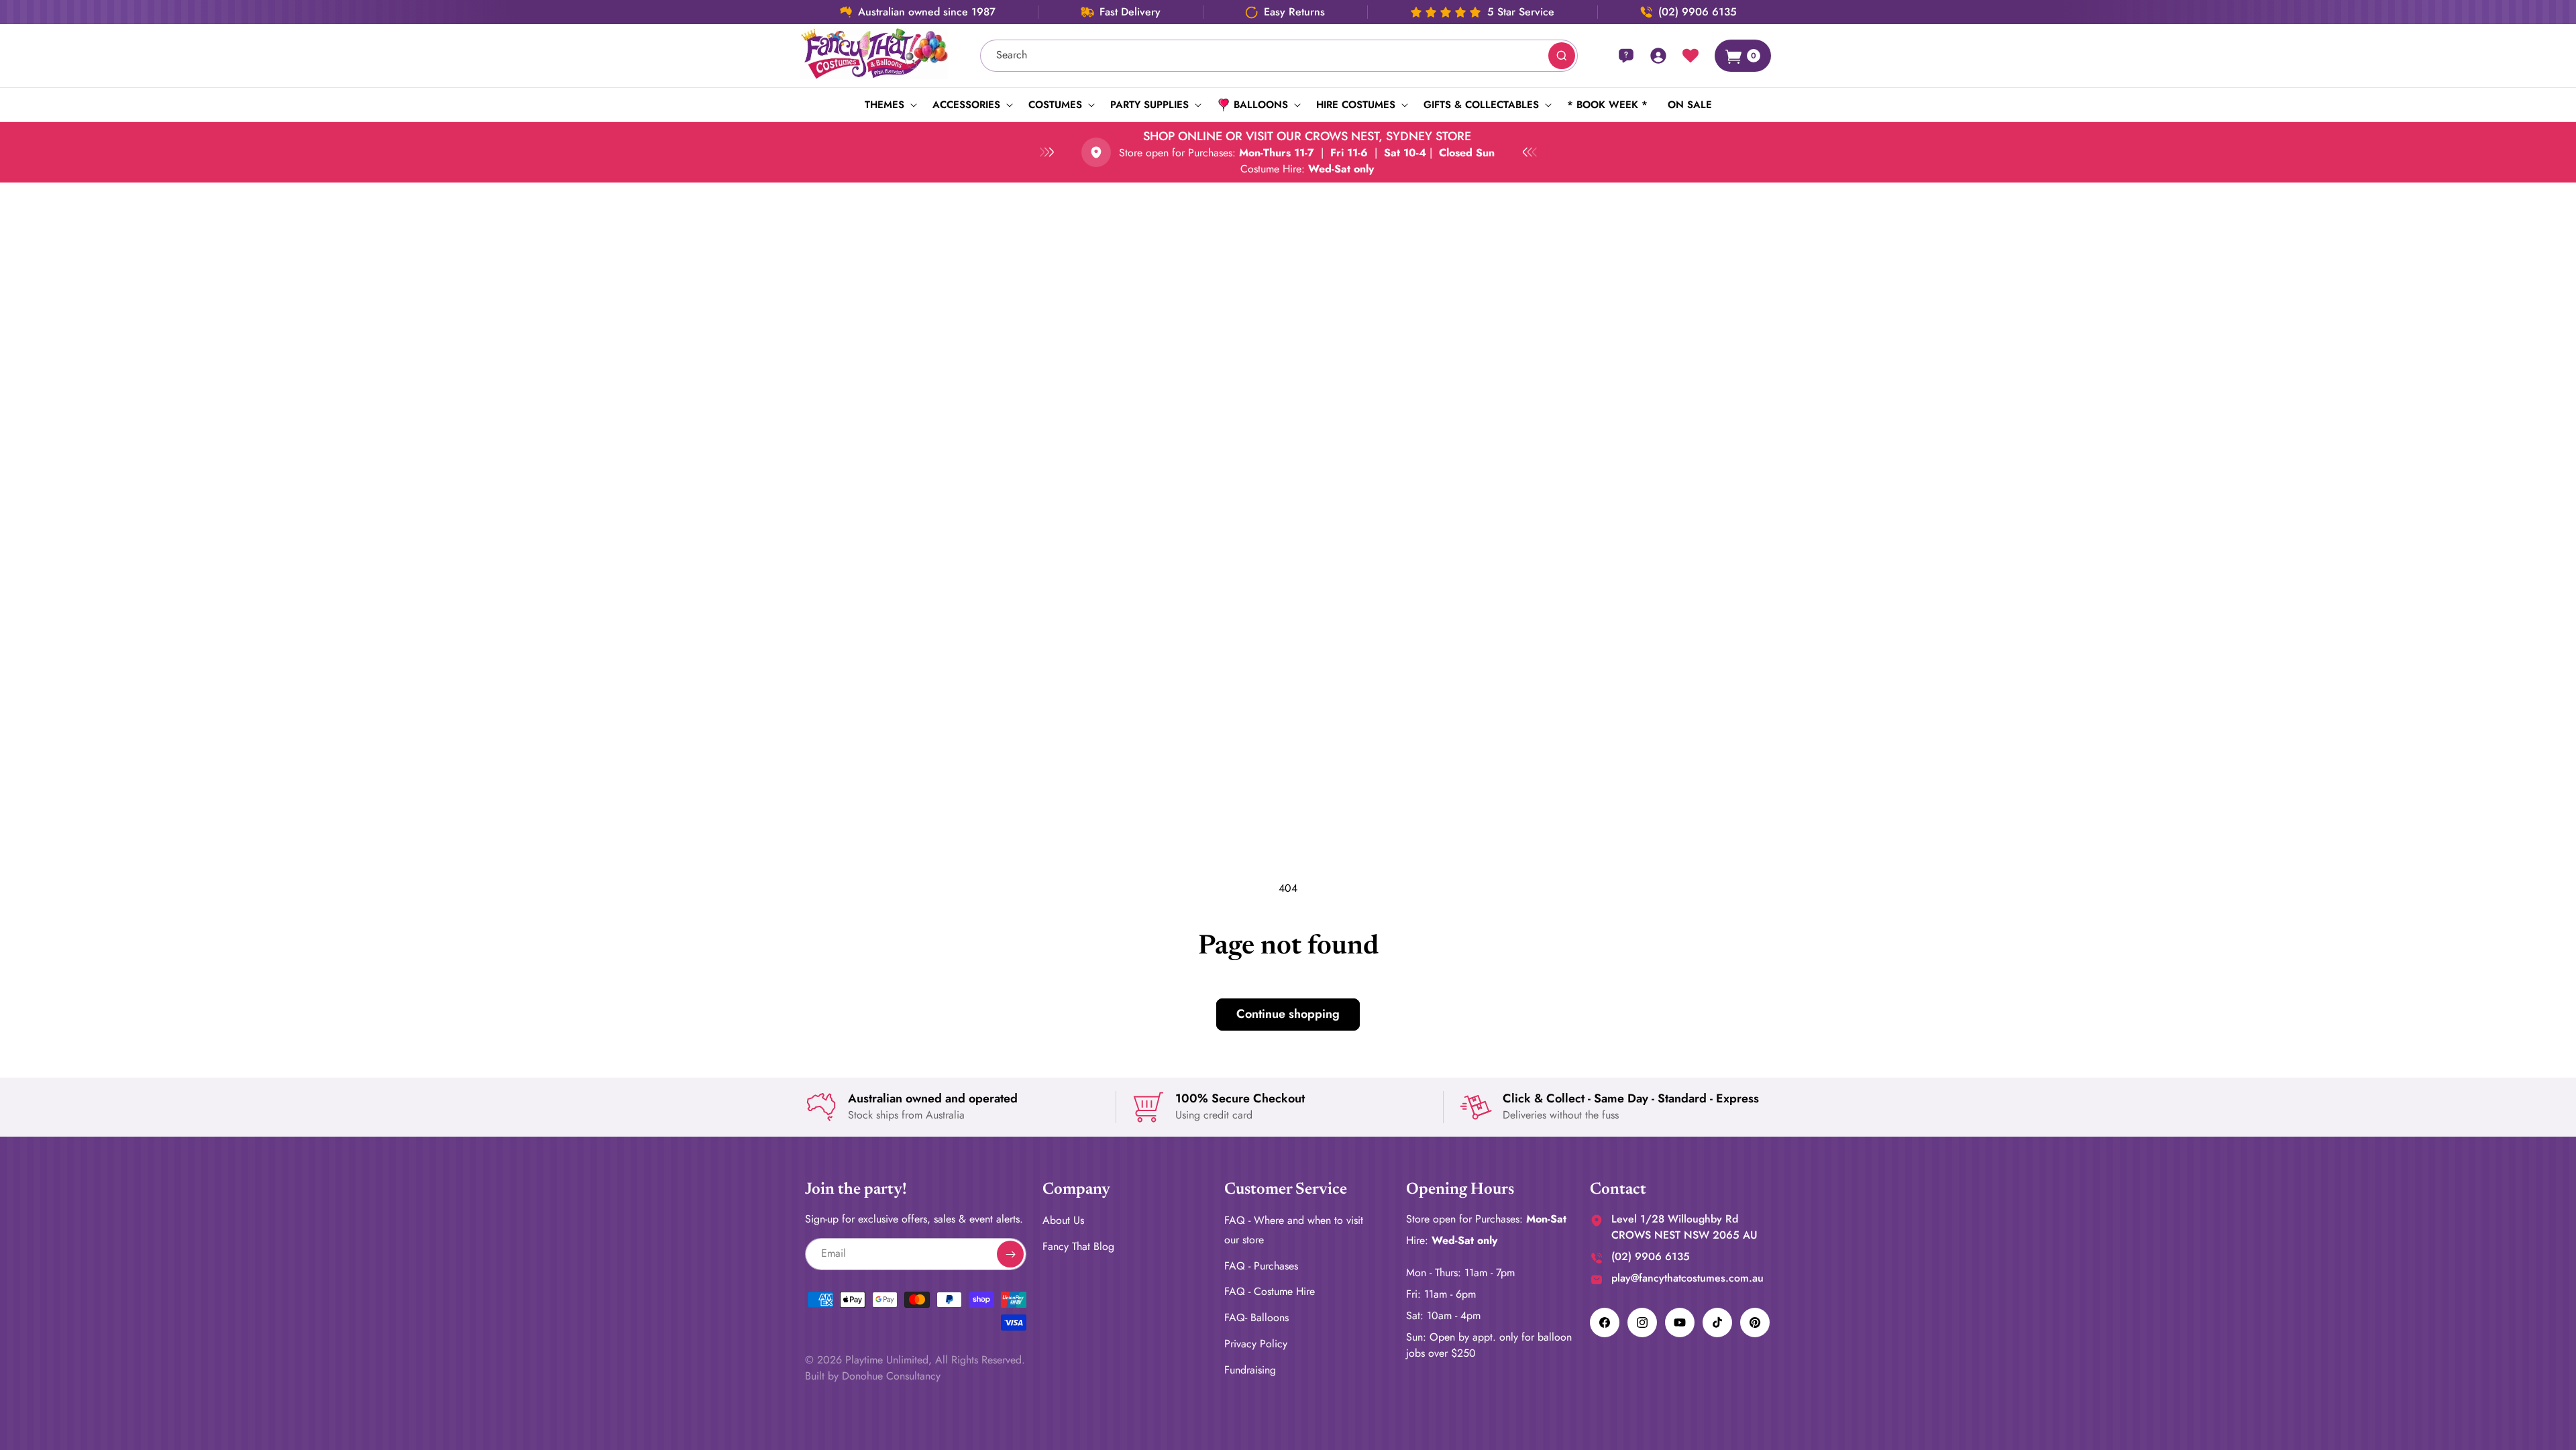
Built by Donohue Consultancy (873, 1376)
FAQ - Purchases (1261, 1266)
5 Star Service (1521, 12)
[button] (889, 105)
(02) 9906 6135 (1698, 12)
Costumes (1055, 105)
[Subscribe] (1010, 1254)
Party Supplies (1149, 105)
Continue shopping (1288, 1014)
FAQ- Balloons (1256, 1317)
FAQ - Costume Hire (1270, 1291)
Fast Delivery (1130, 12)
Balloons (1261, 105)
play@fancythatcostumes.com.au (1687, 1278)
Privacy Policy (1256, 1344)
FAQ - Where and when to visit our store (1294, 1230)
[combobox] (1279, 56)
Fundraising (1250, 1370)
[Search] (1562, 56)
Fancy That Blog (1078, 1246)
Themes (884, 105)
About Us (1063, 1220)
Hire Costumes (1356, 105)
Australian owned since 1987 (927, 12)
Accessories (966, 105)
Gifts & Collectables (1481, 105)
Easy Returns (1294, 12)
